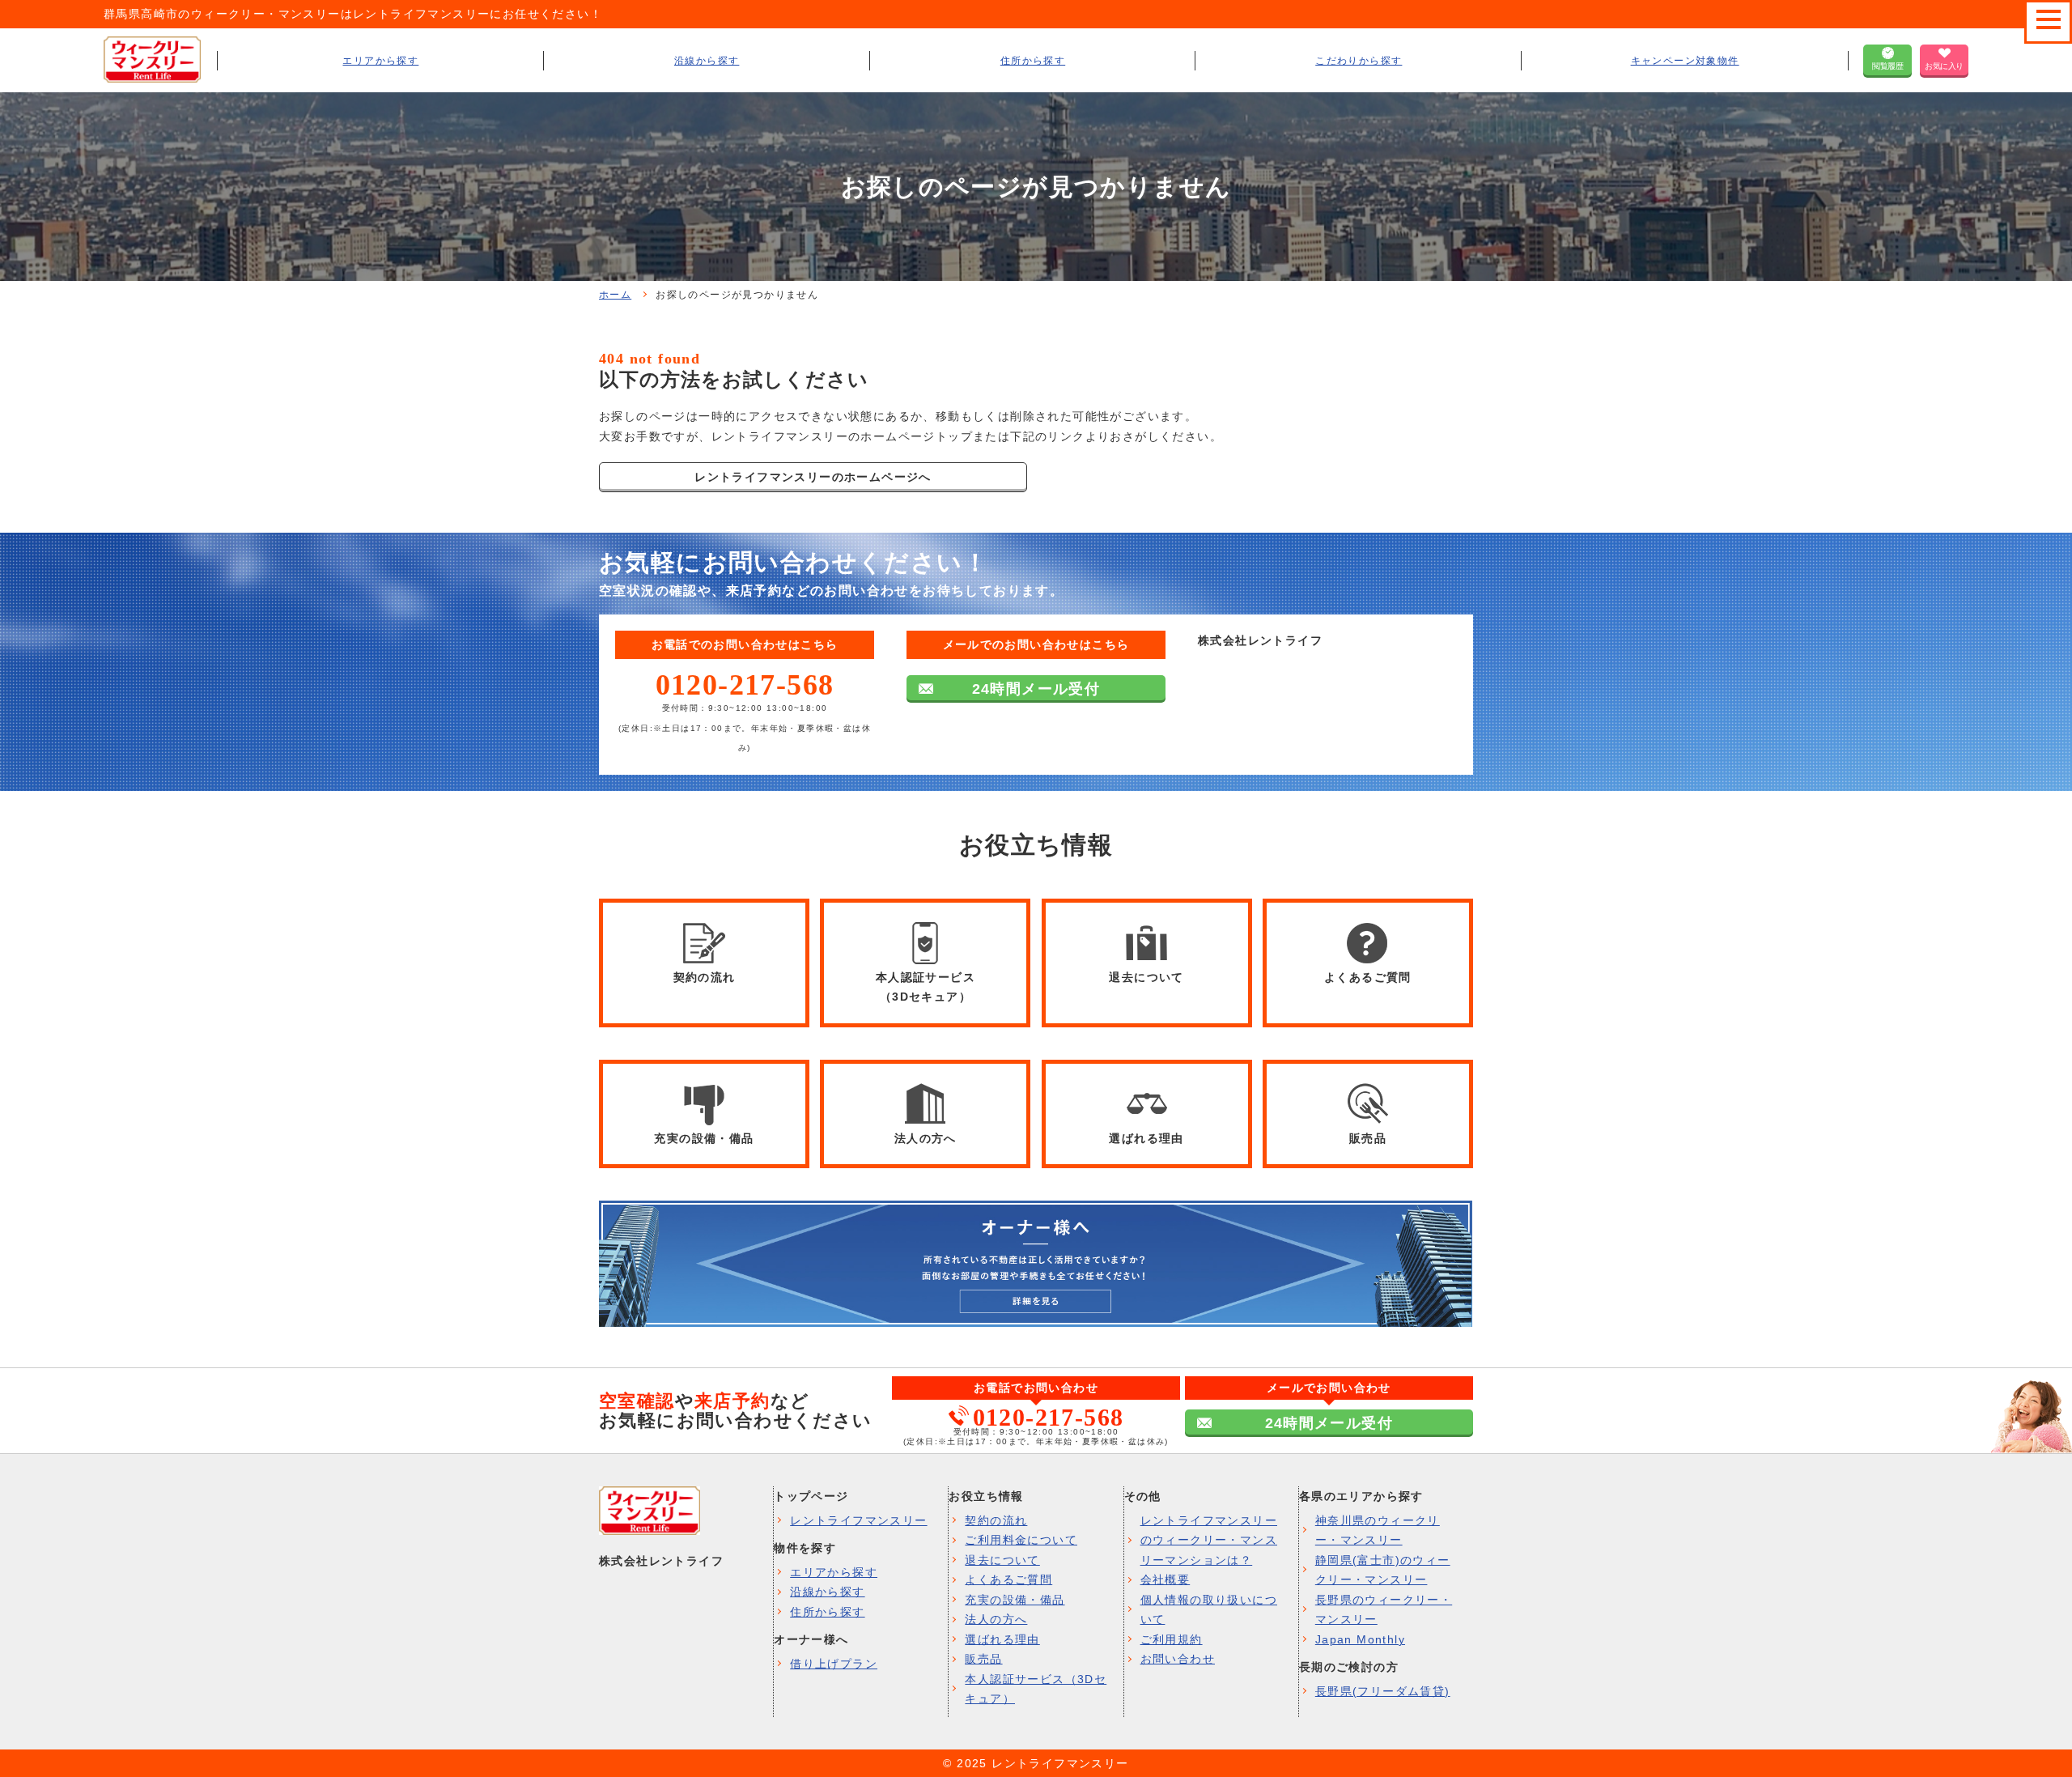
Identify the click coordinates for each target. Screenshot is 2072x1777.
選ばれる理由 (1002, 1639)
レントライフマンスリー (858, 1520)
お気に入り (1944, 66)
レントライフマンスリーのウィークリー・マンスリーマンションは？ (1209, 1540)
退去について (1002, 1560)
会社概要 (1165, 1579)
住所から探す (1033, 61)
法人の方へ (996, 1619)
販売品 (983, 1659)
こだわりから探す (1359, 61)
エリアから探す (380, 61)
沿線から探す (707, 61)
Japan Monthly (1360, 1639)
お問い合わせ (1178, 1659)
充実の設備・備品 (1015, 1600)
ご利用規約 (1172, 1639)
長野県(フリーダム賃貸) (1383, 1691)
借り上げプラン (834, 1664)
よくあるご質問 (1008, 1579)
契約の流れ (996, 1520)
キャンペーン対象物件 (1685, 61)
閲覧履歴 (1887, 66)
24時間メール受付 (1036, 689)
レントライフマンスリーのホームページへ (813, 477)
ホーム (615, 295)
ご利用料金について (1021, 1540)
